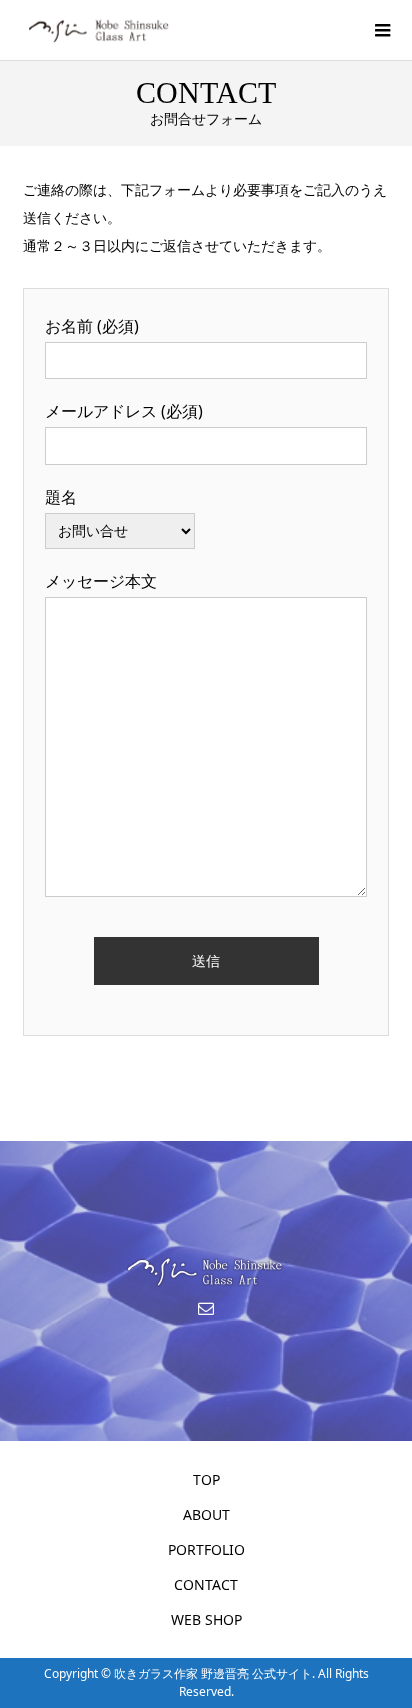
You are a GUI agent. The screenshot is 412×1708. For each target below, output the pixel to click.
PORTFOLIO (206, 1549)
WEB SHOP (206, 1619)
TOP (206, 1479)
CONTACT (206, 1584)
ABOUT (206, 1514)
